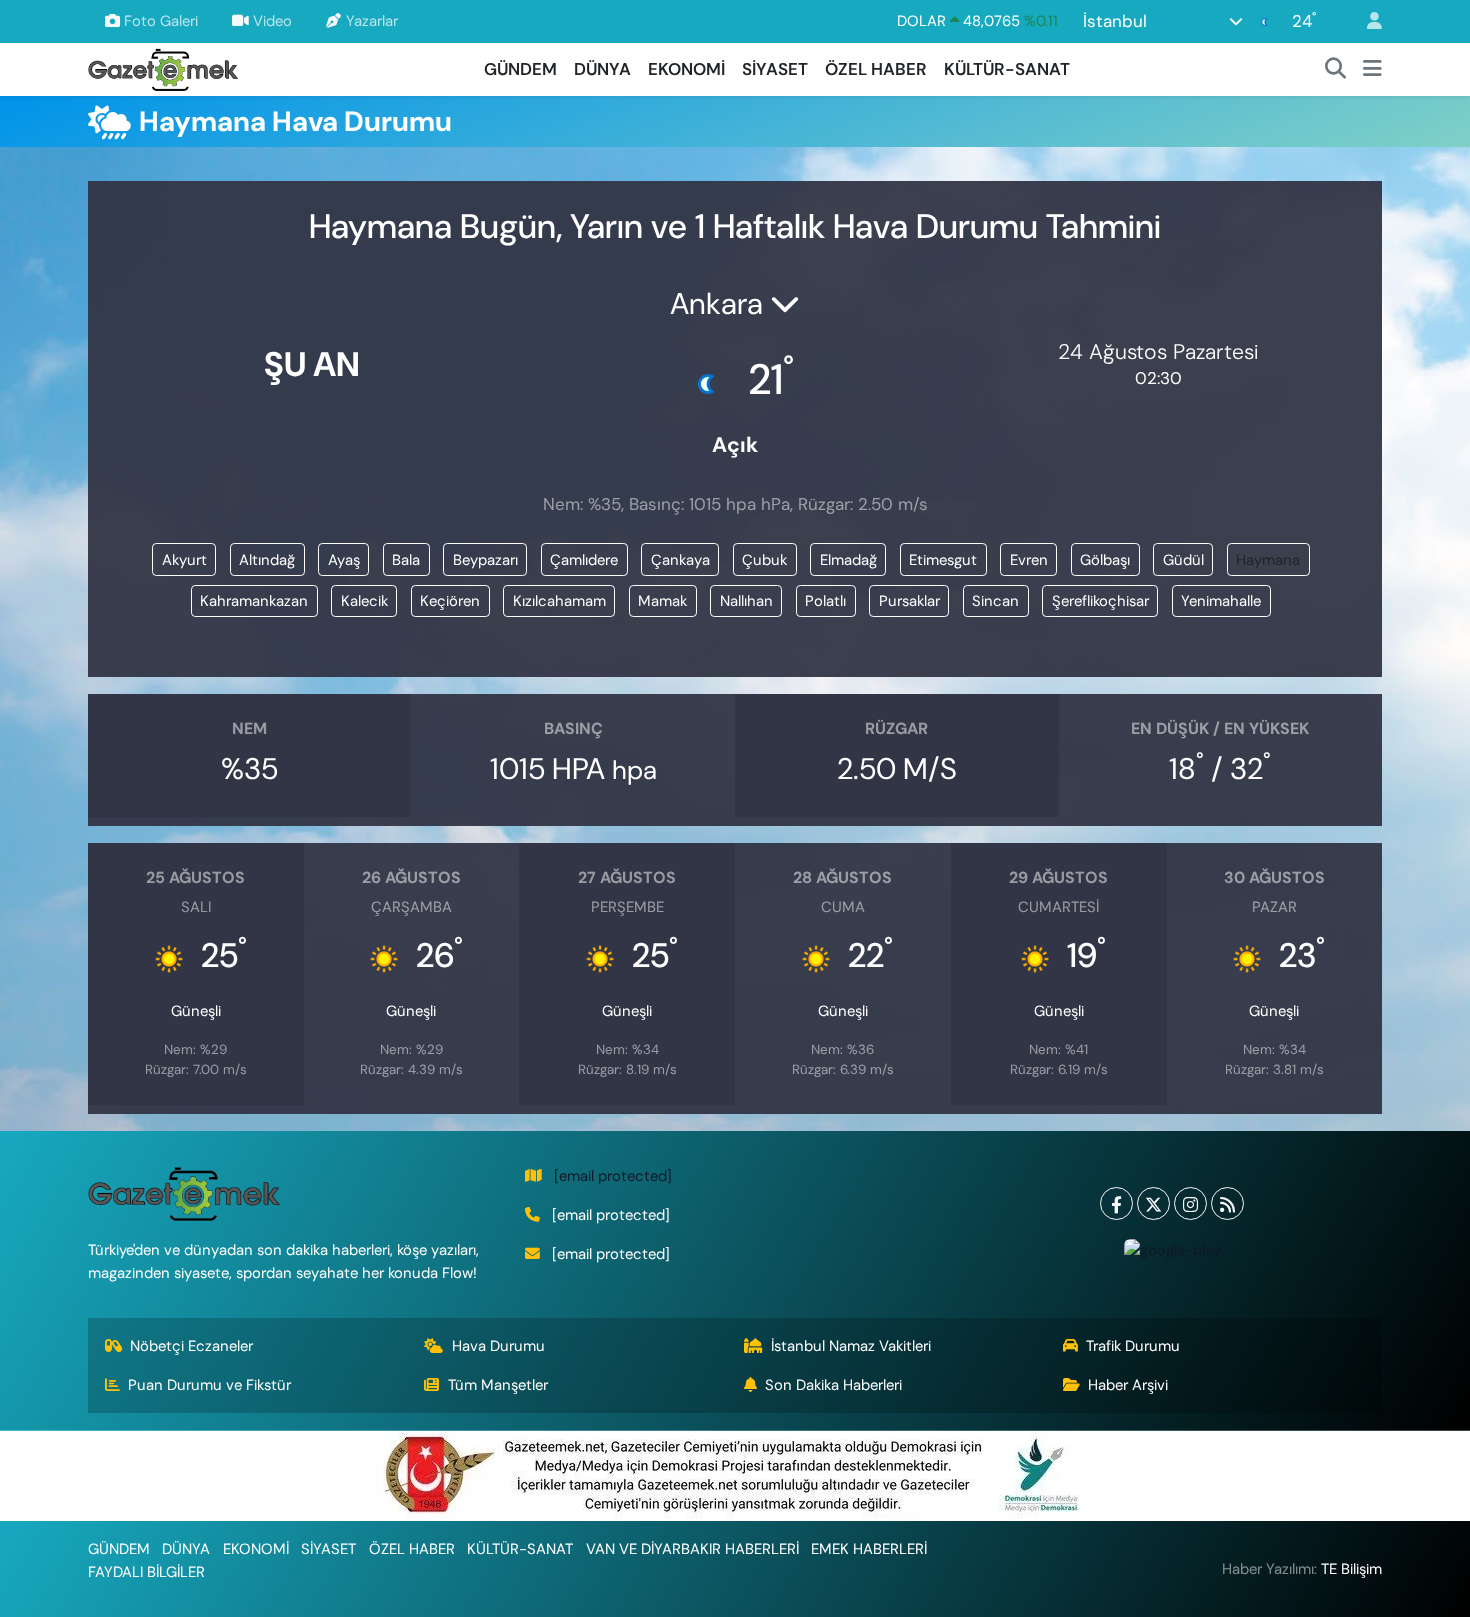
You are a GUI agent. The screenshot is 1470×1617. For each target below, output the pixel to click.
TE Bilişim (1351, 1569)
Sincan (995, 601)
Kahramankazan (254, 601)
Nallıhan (746, 601)
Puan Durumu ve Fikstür (209, 1385)
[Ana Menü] (1372, 70)
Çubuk (764, 560)
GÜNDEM (520, 69)
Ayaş (344, 560)
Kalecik (364, 601)
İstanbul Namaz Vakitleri (851, 1346)
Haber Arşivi (1128, 1385)
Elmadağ (848, 560)
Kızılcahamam (559, 601)
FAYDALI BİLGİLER (146, 1572)
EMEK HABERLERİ (869, 1549)
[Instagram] (1190, 1203)
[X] (1153, 1203)
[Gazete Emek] (163, 67)
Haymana (1268, 560)
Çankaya (680, 560)
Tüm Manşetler (498, 1385)
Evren (1029, 560)
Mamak (662, 601)
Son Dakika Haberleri (833, 1385)
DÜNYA (602, 69)
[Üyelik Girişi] (1366, 21)
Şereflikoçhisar (1100, 601)
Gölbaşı (1105, 560)
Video (272, 21)
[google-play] (1172, 1248)
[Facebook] (1116, 1203)
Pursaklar (909, 601)
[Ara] (1336, 70)
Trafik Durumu (1133, 1346)
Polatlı (825, 601)
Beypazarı (485, 560)
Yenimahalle (1221, 601)
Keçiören (450, 601)
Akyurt (184, 560)
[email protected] (613, 1176)
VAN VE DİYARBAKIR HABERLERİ (692, 1549)
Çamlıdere (584, 560)
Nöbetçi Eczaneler (191, 1346)
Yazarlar (372, 21)
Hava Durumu (498, 1346)
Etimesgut (943, 560)
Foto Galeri (161, 21)
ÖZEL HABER (876, 69)
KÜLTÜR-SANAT (1007, 69)
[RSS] (1227, 1203)
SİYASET (775, 69)
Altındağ (267, 560)
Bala (406, 560)
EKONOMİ (686, 69)
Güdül (1183, 560)
